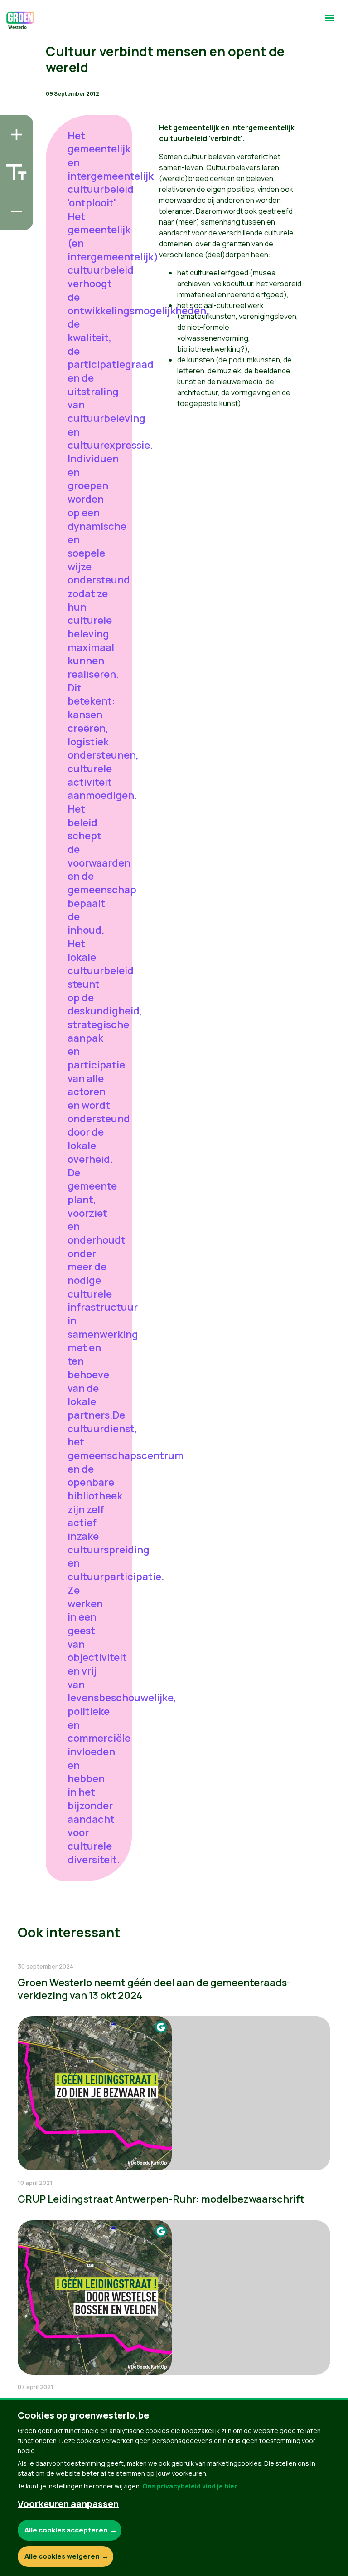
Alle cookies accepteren (66, 2530)
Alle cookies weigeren (62, 2556)
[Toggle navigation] (329, 22)
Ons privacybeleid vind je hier (190, 2486)
